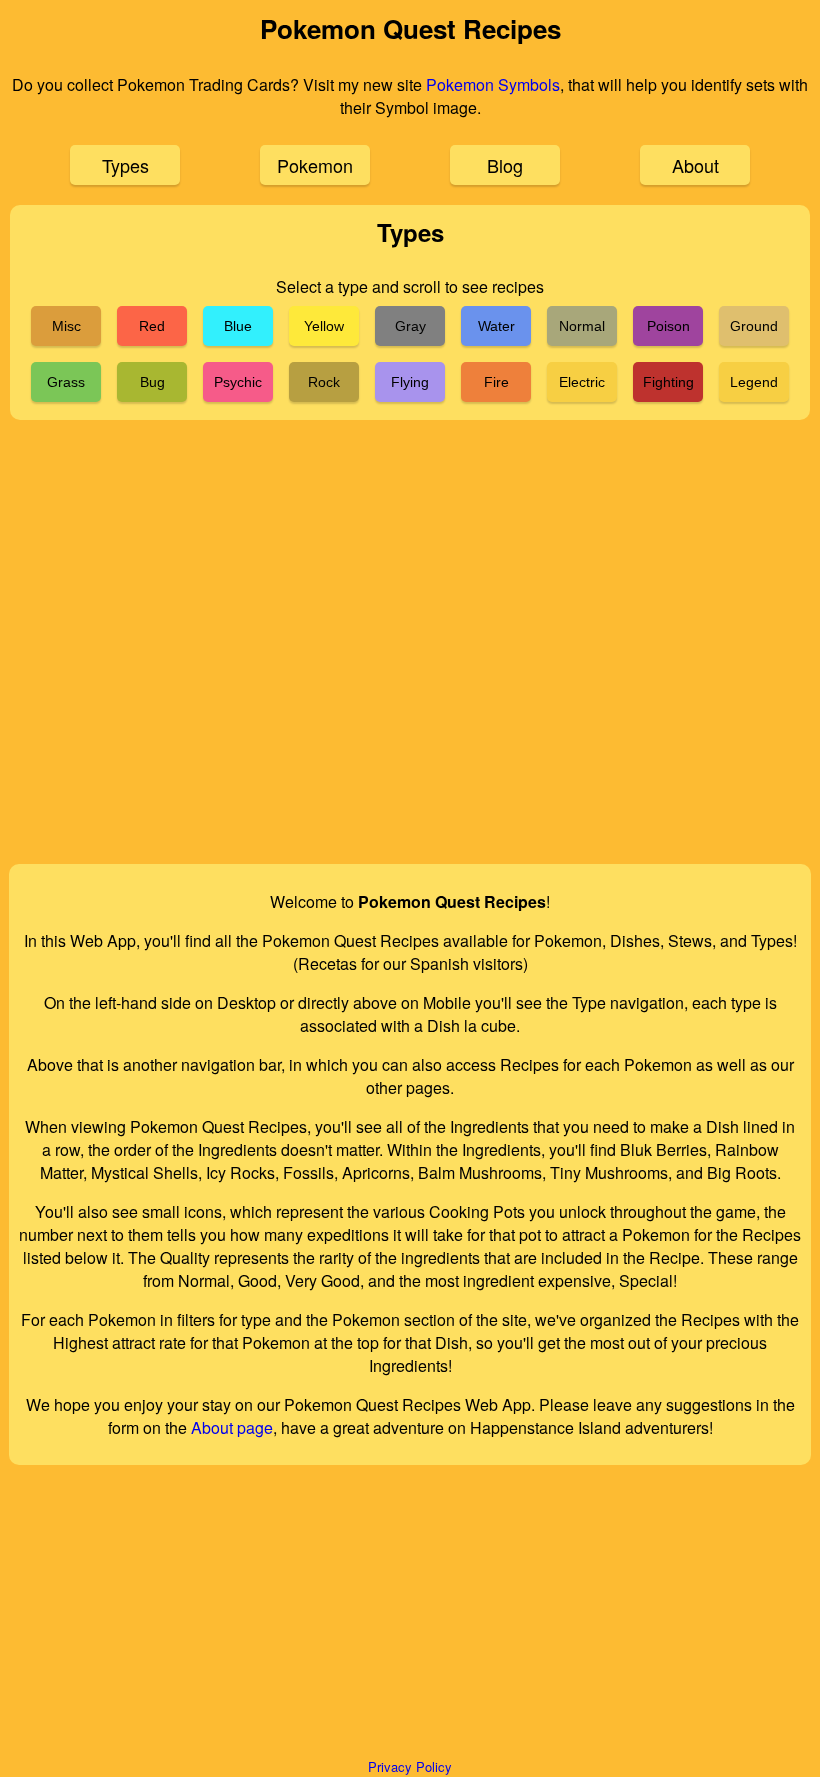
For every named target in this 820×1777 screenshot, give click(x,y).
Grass (66, 382)
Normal (582, 326)
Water (496, 326)
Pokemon (315, 165)
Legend (754, 382)
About (695, 165)
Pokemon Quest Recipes (410, 28)
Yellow (324, 326)
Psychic (238, 382)
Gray (410, 326)
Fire (496, 382)
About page (232, 1427)
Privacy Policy (410, 1766)
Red (152, 326)
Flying (410, 382)
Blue (238, 326)
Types (125, 165)
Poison (668, 326)
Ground (754, 326)
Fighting (668, 382)
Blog (505, 165)
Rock (324, 382)
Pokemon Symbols (493, 84)
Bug (152, 382)
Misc (66, 326)
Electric (582, 382)
